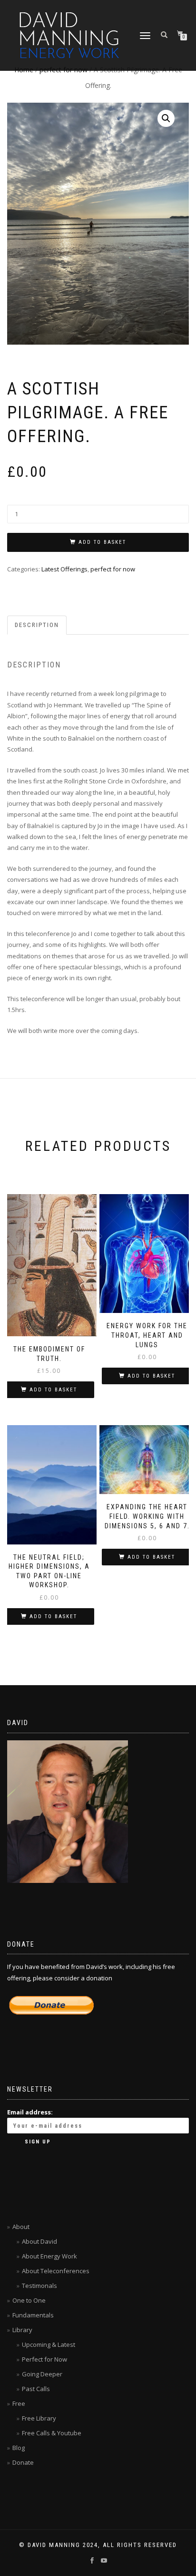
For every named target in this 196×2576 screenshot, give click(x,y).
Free (19, 2403)
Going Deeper (42, 2374)
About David (39, 2241)
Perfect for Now (44, 2359)
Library (22, 2330)
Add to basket (102, 542)
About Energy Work (49, 2256)
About (21, 2227)
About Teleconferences (56, 2271)
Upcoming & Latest (49, 2344)
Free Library (39, 2418)
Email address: (30, 2112)
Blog (19, 2448)
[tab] (37, 625)
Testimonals (39, 2286)
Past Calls (36, 2389)
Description (37, 625)
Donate (23, 2462)
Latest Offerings (64, 569)
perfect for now (113, 569)
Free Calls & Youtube (52, 2433)
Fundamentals (33, 2315)
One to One (29, 2300)
